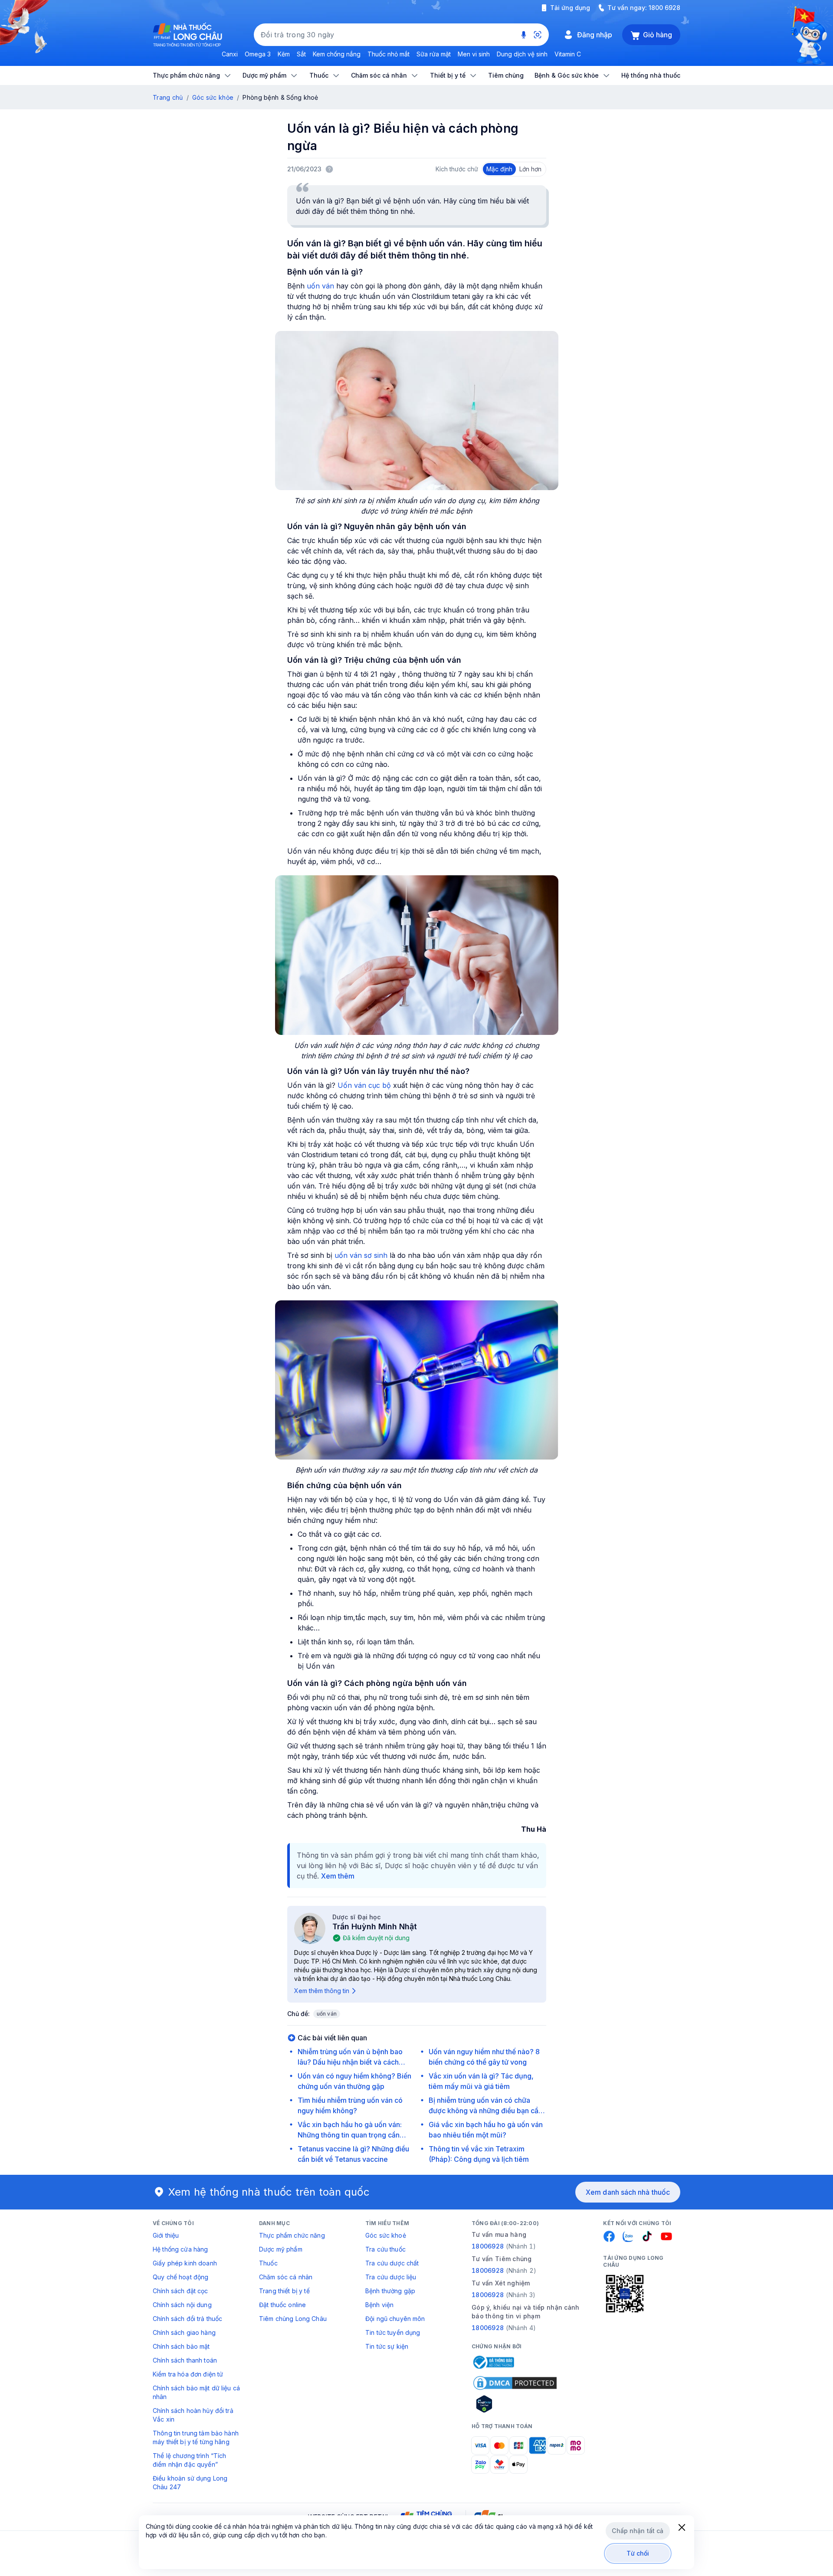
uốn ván (320, 286)
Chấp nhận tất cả (638, 2531)
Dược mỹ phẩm (281, 2249)
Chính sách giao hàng (184, 2332)
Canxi (230, 54)
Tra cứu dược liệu (391, 2277)
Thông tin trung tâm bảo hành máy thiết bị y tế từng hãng (196, 2437)
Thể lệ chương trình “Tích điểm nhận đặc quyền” (190, 2460)
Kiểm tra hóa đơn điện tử (188, 2374)
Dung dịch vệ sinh (522, 54)
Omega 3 (258, 54)
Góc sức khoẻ (386, 2235)
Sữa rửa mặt (434, 54)
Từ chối (638, 2553)
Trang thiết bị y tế (284, 2291)
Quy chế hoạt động (180, 2277)
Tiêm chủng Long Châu (293, 2319)
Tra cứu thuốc (385, 2249)
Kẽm (284, 54)
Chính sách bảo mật (181, 2346)
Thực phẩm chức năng (292, 2235)
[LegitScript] (515, 2404)
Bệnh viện (379, 2305)
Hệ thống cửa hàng (180, 2249)
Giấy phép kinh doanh (185, 2263)
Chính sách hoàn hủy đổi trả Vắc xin (193, 2415)
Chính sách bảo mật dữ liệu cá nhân (196, 2392)
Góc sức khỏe (213, 97)
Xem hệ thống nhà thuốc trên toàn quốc (269, 2192)
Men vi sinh (474, 54)
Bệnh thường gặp (390, 2291)
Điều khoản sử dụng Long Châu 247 (190, 2483)
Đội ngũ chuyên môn (395, 2319)
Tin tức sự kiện (387, 2346)
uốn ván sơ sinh (361, 1255)
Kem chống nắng (337, 54)
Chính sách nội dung (182, 2305)
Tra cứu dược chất (392, 2263)
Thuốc (268, 2263)
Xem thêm (338, 1876)
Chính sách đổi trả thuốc (187, 2319)
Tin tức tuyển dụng (393, 2332)
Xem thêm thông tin (322, 1991)
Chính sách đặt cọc (180, 2291)
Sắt (301, 54)
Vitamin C (568, 54)
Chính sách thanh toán (185, 2360)
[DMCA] (515, 2383)
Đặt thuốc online (282, 2305)
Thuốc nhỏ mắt (389, 54)
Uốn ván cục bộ (364, 1085)
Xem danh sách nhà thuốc (628, 2192)
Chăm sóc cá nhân (286, 2277)
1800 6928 (664, 8)
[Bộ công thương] (493, 2362)
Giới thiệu (166, 2235)
